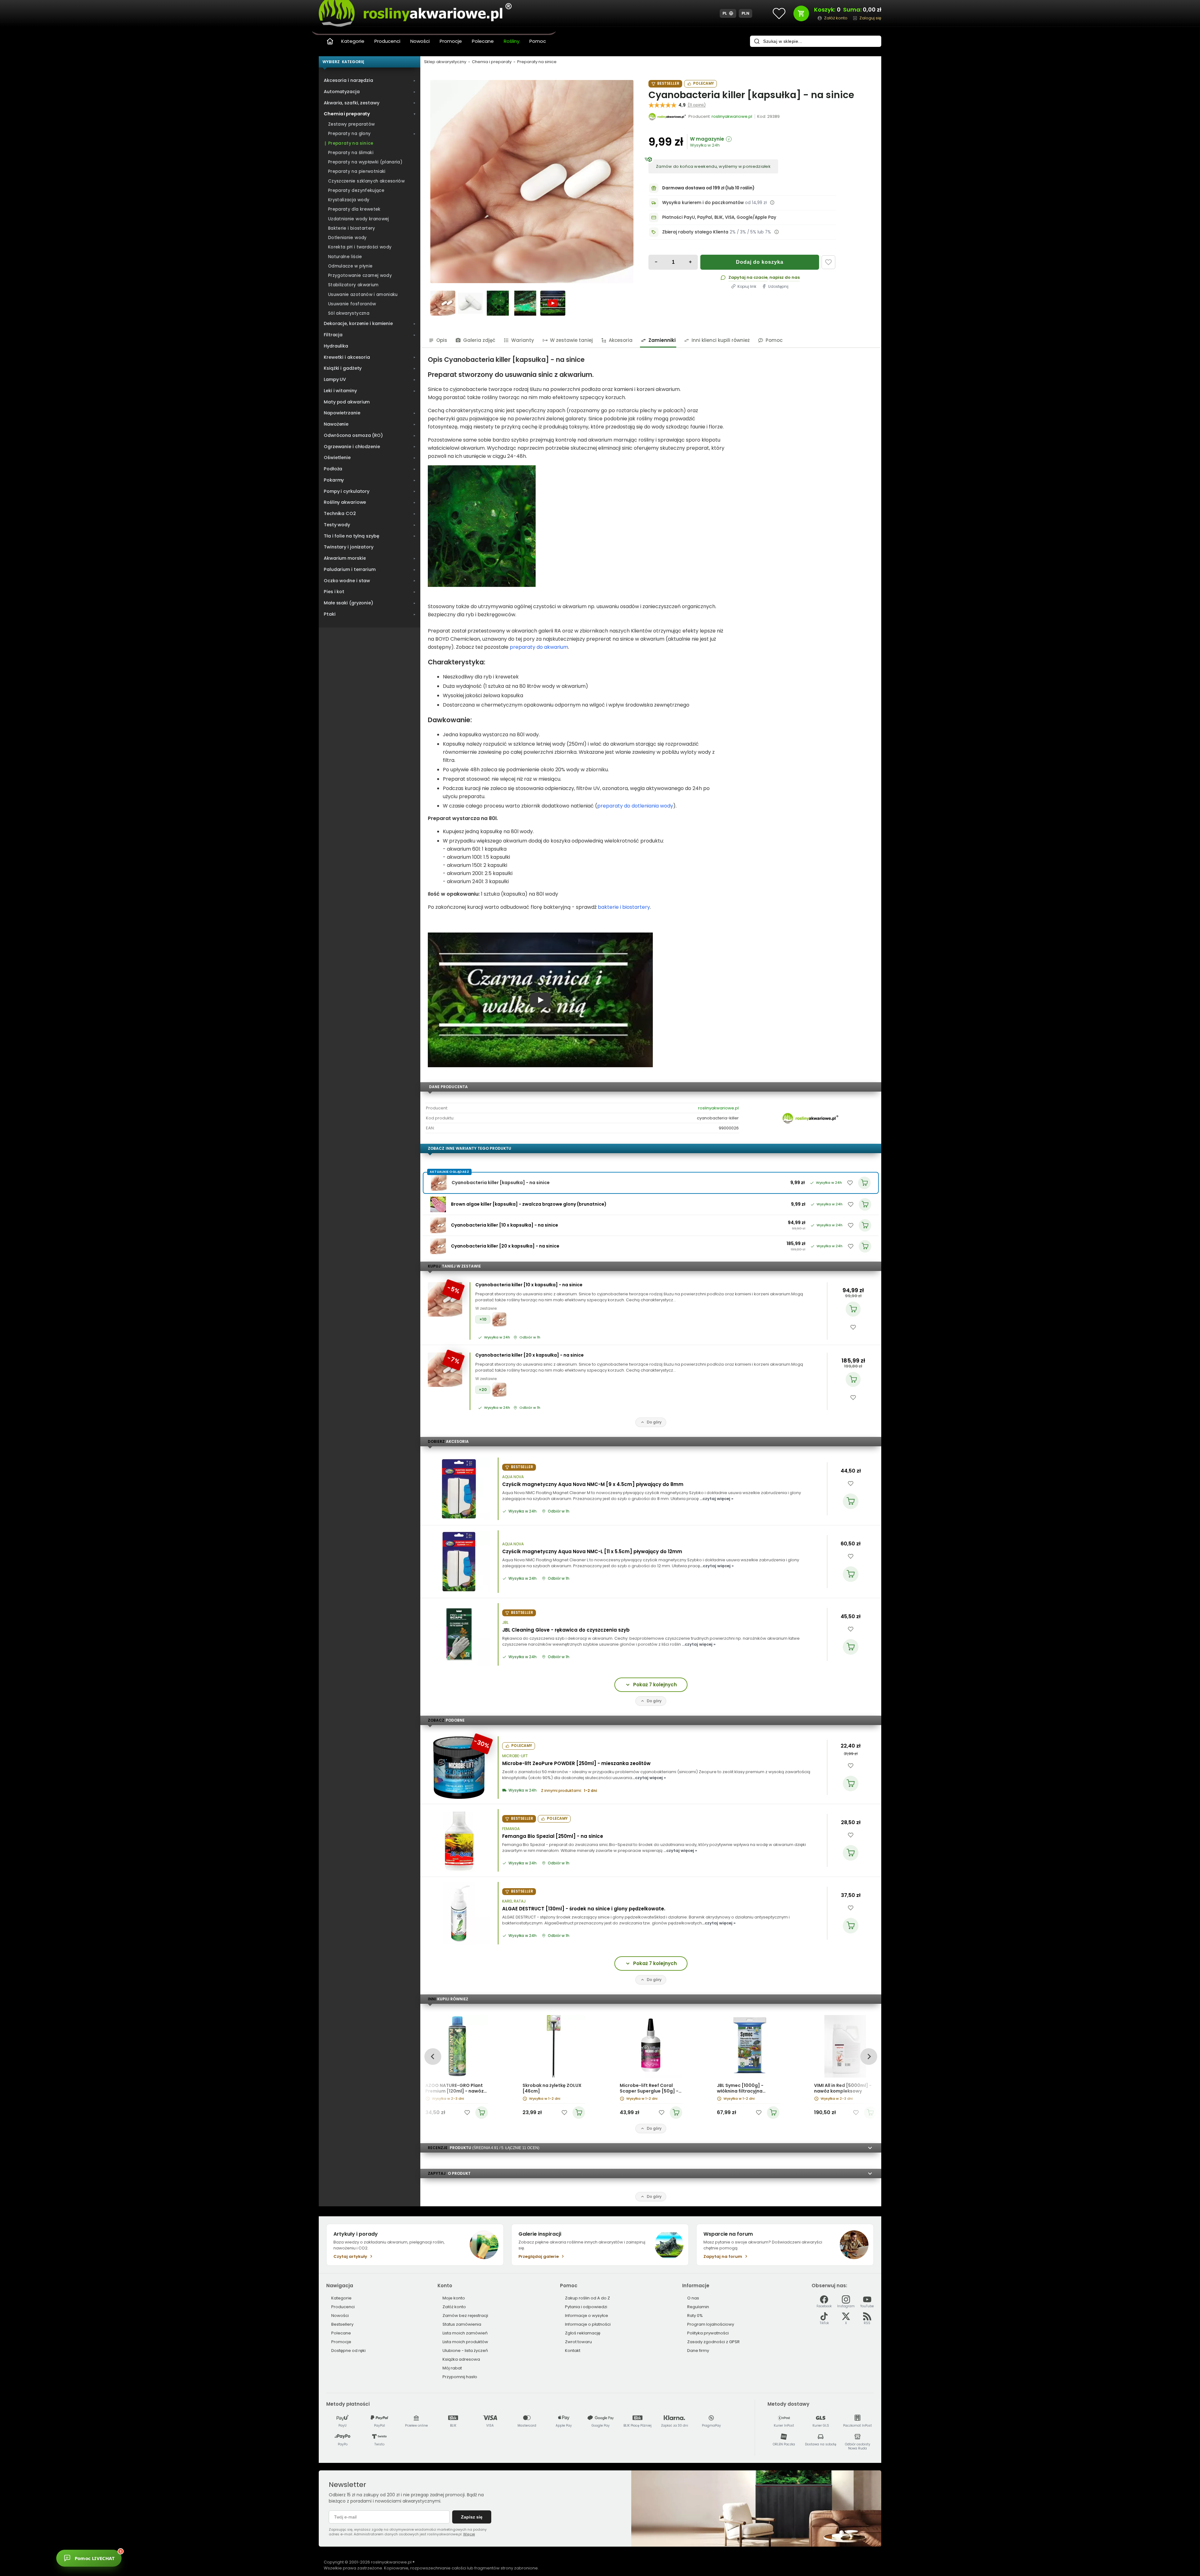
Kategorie (353, 41)
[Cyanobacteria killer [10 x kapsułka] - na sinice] (438, 1225)
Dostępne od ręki (348, 2351)
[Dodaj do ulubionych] (828, 262)
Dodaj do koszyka (760, 262)
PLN (746, 13)
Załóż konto (454, 2307)
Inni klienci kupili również (721, 340)
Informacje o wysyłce (587, 2316)
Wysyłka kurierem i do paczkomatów (703, 203)
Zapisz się (472, 2517)
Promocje (451, 41)
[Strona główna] (330, 41)
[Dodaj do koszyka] (853, 1309)
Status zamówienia (462, 2324)
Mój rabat (452, 2368)
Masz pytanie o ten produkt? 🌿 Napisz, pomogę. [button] (148, 2555)
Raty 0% (695, 2316)
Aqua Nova (513, 1477)
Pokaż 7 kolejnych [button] (655, 1685)
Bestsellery (342, 2324)
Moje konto (454, 2298)
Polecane (483, 41)
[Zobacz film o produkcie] (553, 303)
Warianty (523, 340)
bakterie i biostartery (624, 907)
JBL (505, 1623)
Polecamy (703, 83)
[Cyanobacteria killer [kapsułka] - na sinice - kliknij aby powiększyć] (443, 303)
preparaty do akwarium (539, 647)
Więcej (469, 2534)
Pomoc (538, 41)
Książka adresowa (461, 2359)
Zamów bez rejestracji (465, 2316)
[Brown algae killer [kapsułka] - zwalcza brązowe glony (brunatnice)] (438, 1204)
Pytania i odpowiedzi (586, 2307)
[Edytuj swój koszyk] (801, 13)
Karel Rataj (514, 1901)
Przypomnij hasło (460, 2377)
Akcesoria (621, 340)
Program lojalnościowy (711, 2324)
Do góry (654, 1422)
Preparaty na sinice (537, 62)
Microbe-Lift (515, 1756)
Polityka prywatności (708, 2333)
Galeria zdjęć (479, 340)
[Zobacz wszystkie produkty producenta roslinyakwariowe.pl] (667, 117)
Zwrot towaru (578, 2342)
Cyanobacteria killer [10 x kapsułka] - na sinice (529, 1285)
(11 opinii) (697, 105)
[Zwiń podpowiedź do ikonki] (179, 2548)
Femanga (511, 1829)
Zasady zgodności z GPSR (713, 2342)
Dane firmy (698, 2351)
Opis (442, 340)
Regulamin (698, 2307)
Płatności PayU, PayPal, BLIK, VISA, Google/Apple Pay (719, 217)
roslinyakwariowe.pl (718, 1108)
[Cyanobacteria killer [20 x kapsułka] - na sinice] (438, 1246)
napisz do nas (785, 277)
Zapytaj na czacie (748, 277)
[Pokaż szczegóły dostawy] (772, 203)
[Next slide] (869, 2056)
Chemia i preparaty (492, 62)
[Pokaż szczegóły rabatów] (777, 232)
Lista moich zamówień (465, 2333)
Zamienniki (662, 340)
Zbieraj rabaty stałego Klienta (695, 232)
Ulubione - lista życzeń (465, 2351)
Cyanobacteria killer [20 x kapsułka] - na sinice (530, 1355)
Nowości (420, 41)
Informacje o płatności (588, 2324)
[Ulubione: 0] (779, 13)
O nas (693, 2298)
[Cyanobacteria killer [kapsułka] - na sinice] (532, 182)
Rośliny (512, 41)
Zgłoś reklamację (583, 2333)
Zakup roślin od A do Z (587, 2298)
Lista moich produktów (465, 2342)
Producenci (387, 41)
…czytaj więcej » (717, 1499)
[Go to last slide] (433, 2056)
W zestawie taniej (571, 340)
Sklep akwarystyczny (445, 62)
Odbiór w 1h (530, 1338)
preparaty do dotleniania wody (635, 806)
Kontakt (573, 2351)
